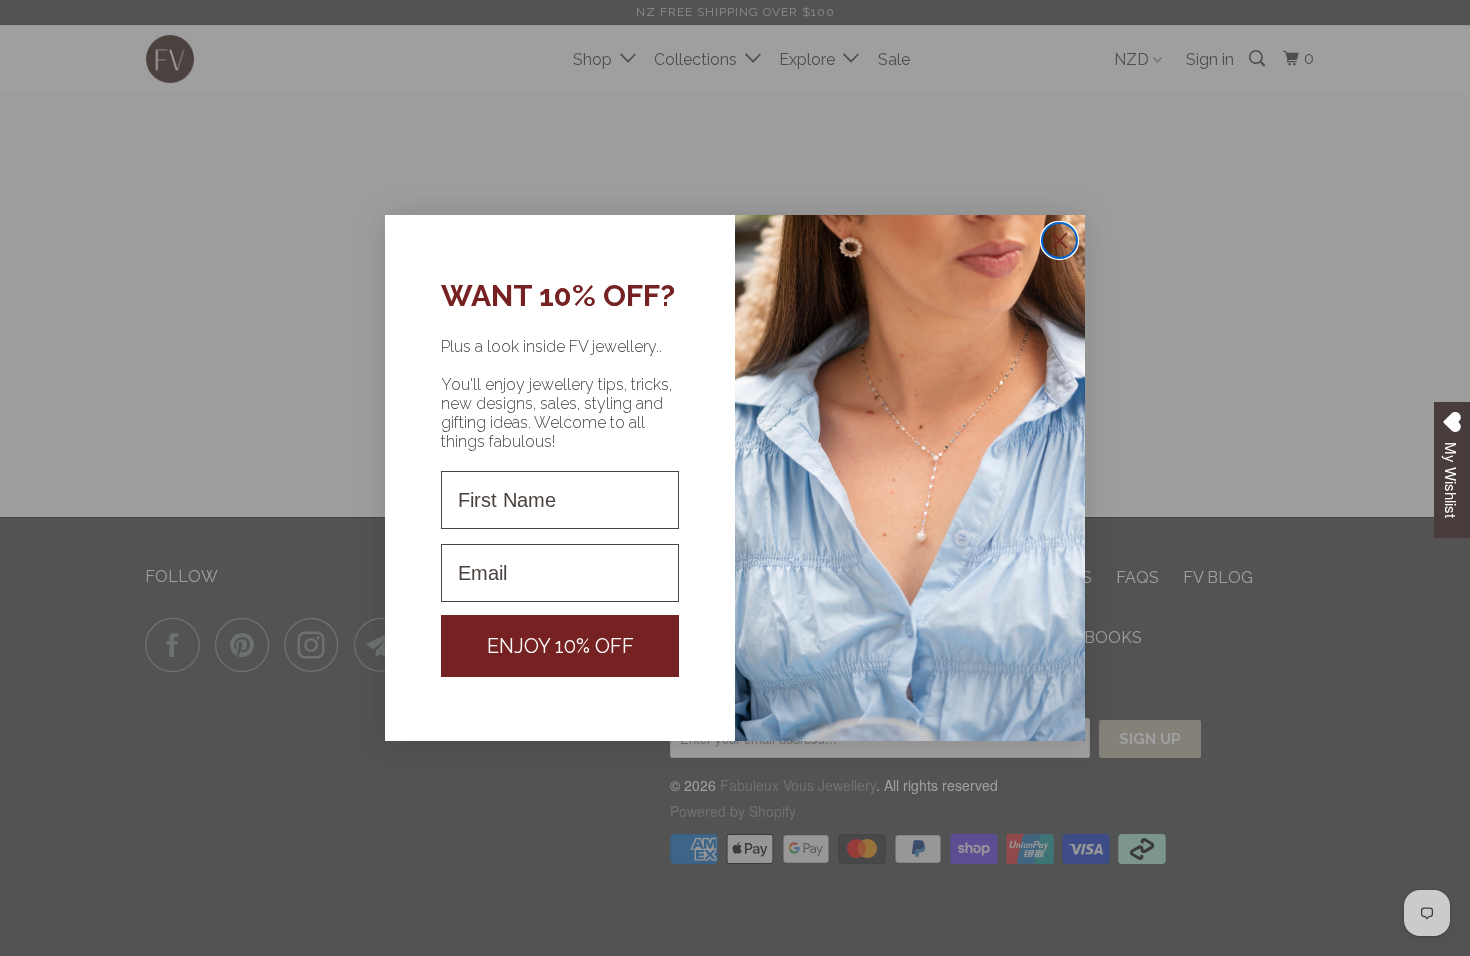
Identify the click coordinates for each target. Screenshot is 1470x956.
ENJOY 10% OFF (560, 646)
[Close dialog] (1059, 240)
